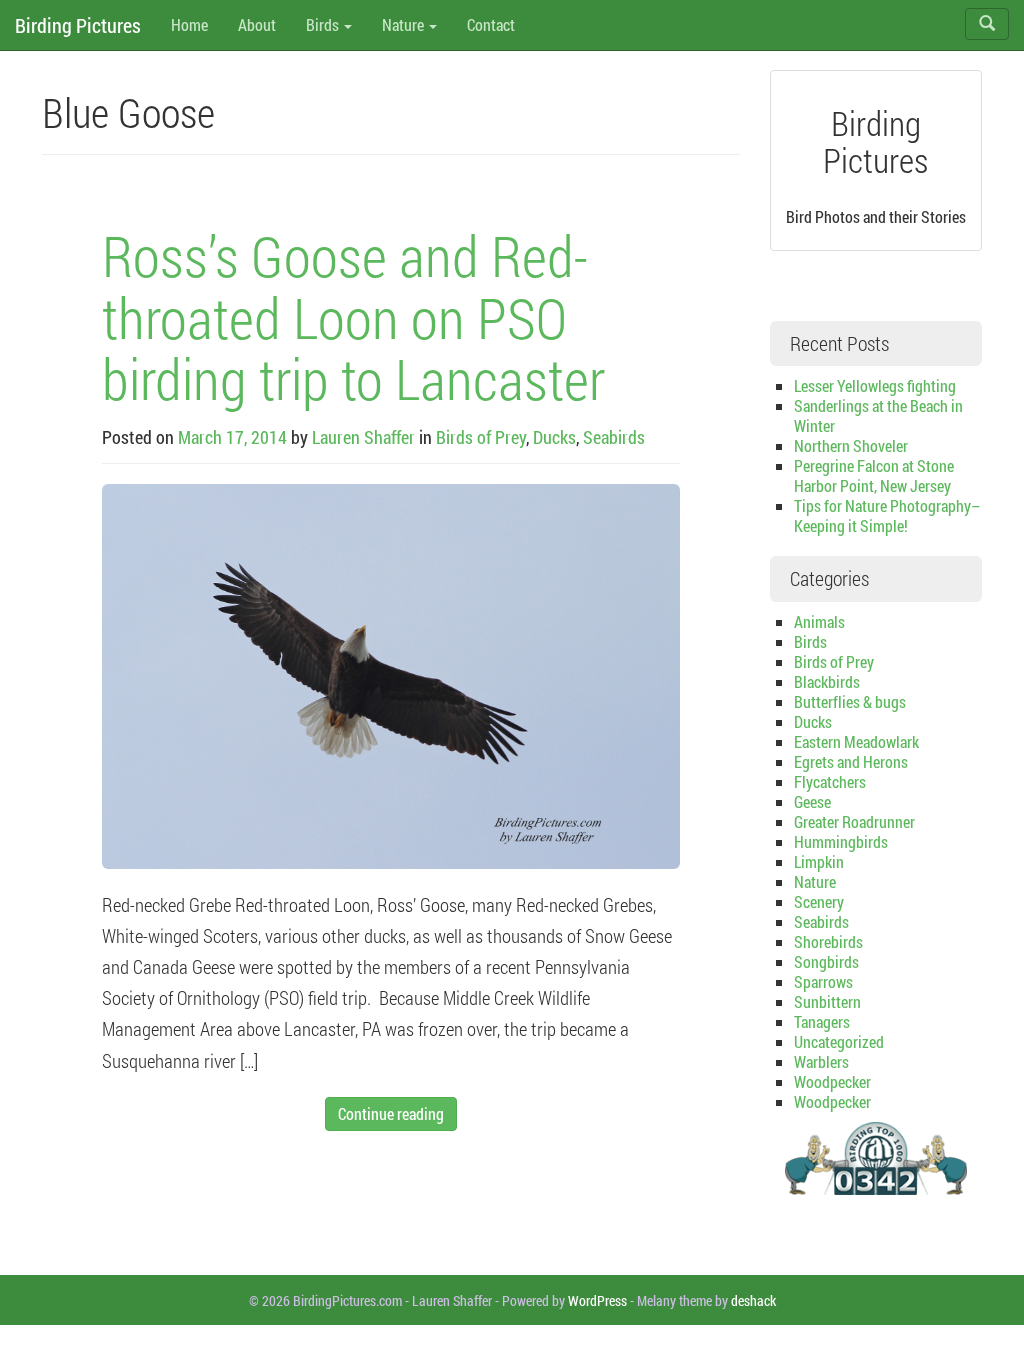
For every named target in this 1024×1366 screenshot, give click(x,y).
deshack (753, 1300)
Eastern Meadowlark (856, 741)
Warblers (821, 1061)
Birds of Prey (481, 437)
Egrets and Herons (851, 761)
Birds (324, 24)
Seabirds (614, 437)
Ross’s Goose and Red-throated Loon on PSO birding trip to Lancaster (353, 316)
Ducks (554, 437)
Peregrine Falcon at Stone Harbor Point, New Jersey (874, 475)
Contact (491, 24)
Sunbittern (827, 1001)
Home (189, 24)
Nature (404, 24)
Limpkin (819, 861)
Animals (819, 621)
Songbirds (826, 961)
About (257, 24)
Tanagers (822, 1021)
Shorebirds (828, 941)
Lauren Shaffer (363, 437)
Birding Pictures (78, 25)
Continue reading (391, 1113)
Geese (812, 801)
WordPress (597, 1300)
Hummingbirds (841, 841)
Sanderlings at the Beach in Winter (878, 415)
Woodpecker (832, 1081)
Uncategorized (839, 1041)
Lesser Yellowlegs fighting (875, 385)
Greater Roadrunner (854, 821)
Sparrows (823, 981)
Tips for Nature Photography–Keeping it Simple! (887, 515)
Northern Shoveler (851, 445)
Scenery (819, 901)
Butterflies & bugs (850, 701)
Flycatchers (830, 781)
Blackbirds (827, 681)
